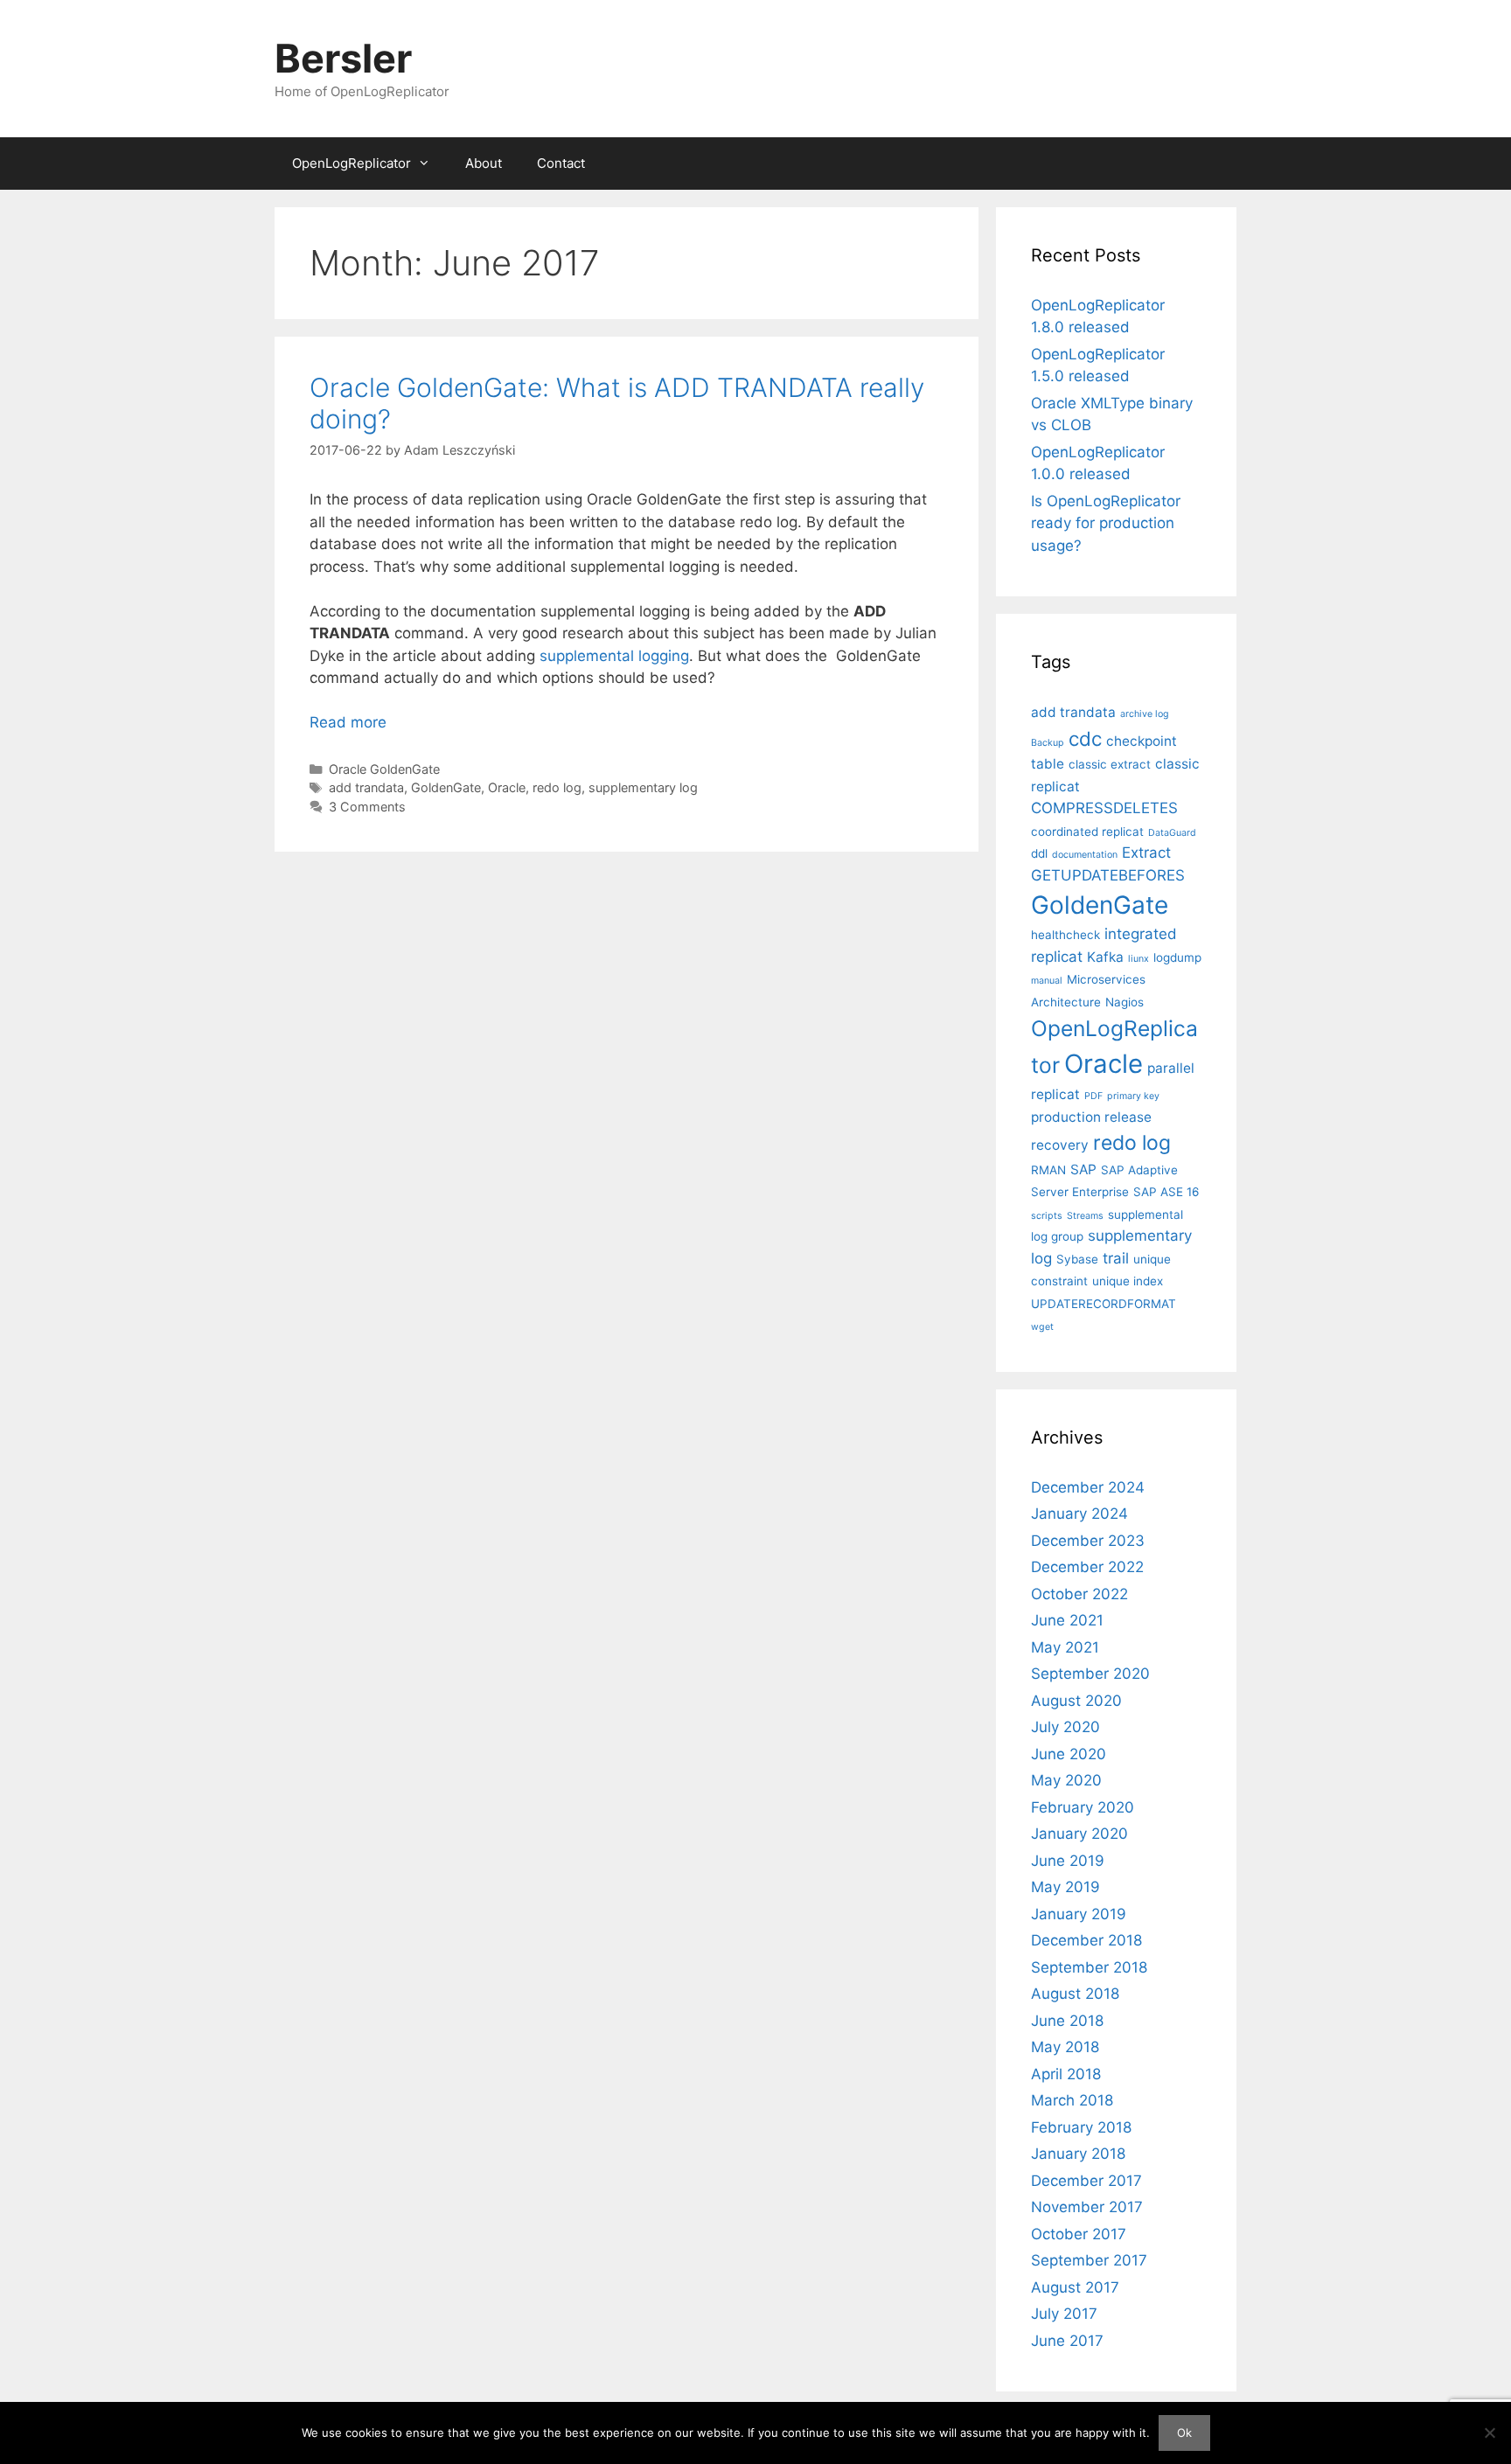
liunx (1138, 959)
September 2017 (1089, 2260)
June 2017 (1067, 2341)
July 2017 (1064, 2314)
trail (1116, 1258)
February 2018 (1081, 2127)
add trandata (366, 787)
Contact (561, 163)
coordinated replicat (1087, 832)
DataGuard (1172, 833)
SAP (1083, 1169)
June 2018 (1067, 2021)
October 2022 (1079, 1594)
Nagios (1125, 1002)
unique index (1128, 1281)
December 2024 (1088, 1487)
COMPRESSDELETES (1104, 808)
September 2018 (1089, 1967)
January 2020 (1079, 1834)
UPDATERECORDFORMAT (1104, 1304)
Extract (1146, 853)
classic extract (1110, 764)
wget (1042, 1327)
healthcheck (1065, 935)
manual (1047, 981)
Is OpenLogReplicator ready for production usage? (1106, 523)
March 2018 (1072, 2100)
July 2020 (1065, 1727)
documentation (1085, 855)
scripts (1047, 1216)
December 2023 (1088, 1541)
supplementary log (643, 787)
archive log (1145, 714)
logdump (1177, 957)
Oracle (507, 787)
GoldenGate (446, 787)
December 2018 (1086, 1940)
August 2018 (1075, 1994)
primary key (1133, 1096)
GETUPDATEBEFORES (1108, 875)
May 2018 (1065, 2047)
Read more (348, 722)
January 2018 (1078, 2154)
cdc (1085, 738)
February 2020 (1083, 1807)
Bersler (343, 58)
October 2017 (1079, 2234)
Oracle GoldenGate (384, 769)
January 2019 (1079, 1914)
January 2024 (1079, 1514)
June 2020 (1069, 1754)
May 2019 (1065, 1887)
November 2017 (1087, 2207)
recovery (1060, 1145)
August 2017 (1075, 2287)
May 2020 (1066, 1780)
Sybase (1077, 1259)
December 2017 (1086, 2181)
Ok (1184, 2433)
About (484, 163)
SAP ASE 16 (1166, 1192)
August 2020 (1076, 1701)
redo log (557, 787)
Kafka (1105, 957)
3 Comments (367, 807)
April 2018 (1066, 2074)
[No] (1489, 2433)
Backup (1048, 743)
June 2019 (1068, 1861)
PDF (1093, 1096)
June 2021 (1067, 1620)
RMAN (1048, 1170)
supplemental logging (614, 656)
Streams (1085, 1216)
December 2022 (1087, 1567)
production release (1091, 1117)
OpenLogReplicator (352, 163)
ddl (1039, 853)
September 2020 (1090, 1674)
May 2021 (1065, 1647)
